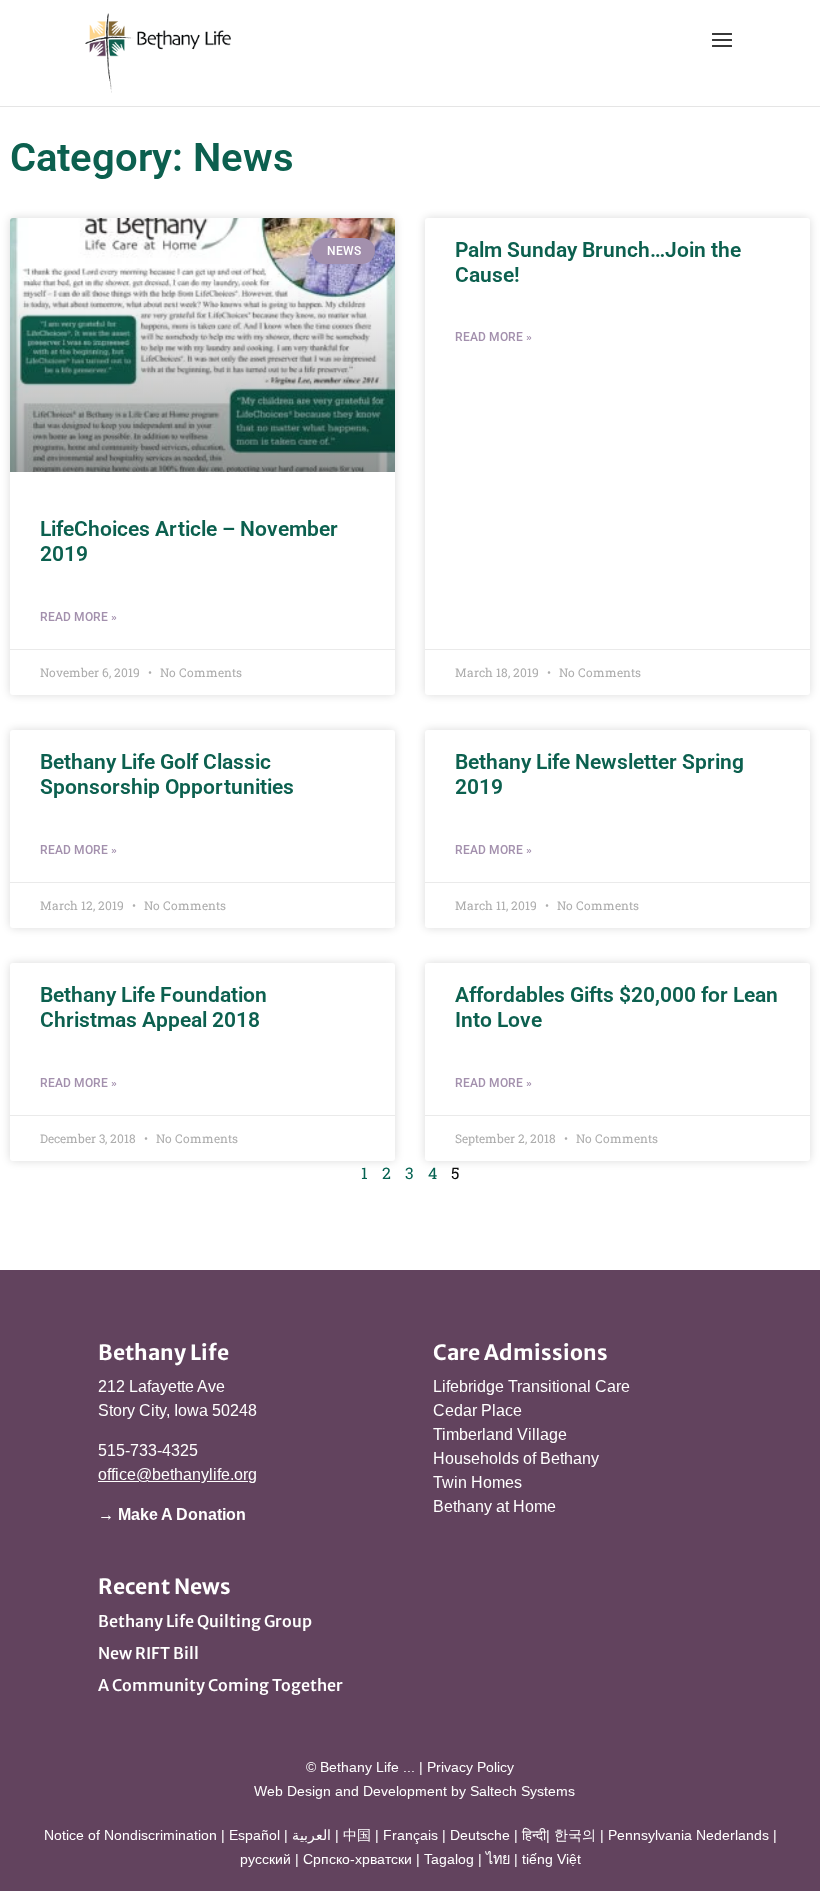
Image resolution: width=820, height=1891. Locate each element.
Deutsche (480, 1835)
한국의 (575, 1835)
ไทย (498, 1859)
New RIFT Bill (148, 1653)
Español (254, 1835)
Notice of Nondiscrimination (130, 1835)
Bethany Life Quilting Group (205, 1621)
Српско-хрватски (357, 1859)
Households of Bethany (516, 1458)
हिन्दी (534, 1835)
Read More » (78, 617)
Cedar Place (477, 1410)
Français (410, 1835)
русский (265, 1859)
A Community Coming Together (220, 1685)
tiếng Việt (551, 1859)
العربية (311, 1835)
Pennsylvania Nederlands (688, 1835)
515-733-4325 (148, 1450)
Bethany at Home (494, 1506)
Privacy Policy (470, 1767)
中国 (357, 1835)
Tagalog (449, 1859)
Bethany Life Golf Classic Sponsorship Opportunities (167, 774)
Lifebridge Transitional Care (531, 1386)
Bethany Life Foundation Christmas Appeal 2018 (153, 1007)
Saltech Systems (522, 1791)
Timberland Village (500, 1434)
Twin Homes (477, 1482)
